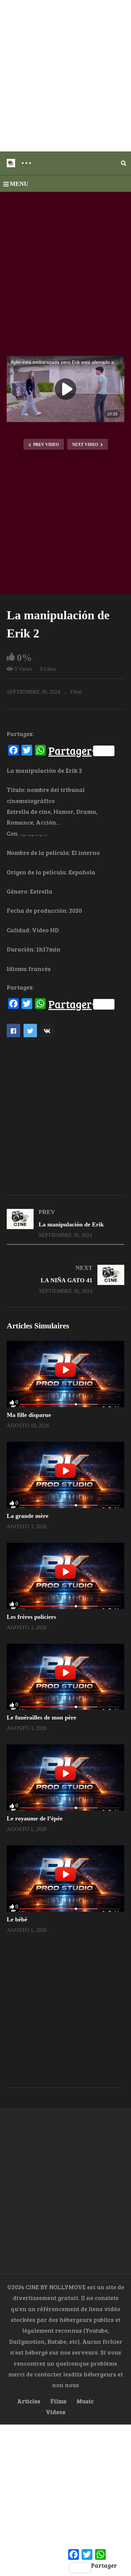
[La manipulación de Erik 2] (65, 1374)
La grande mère (28, 1516)
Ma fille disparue (29, 1415)
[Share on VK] (47, 1031)
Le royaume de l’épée (35, 1818)
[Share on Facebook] (13, 1031)
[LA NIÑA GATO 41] (65, 1279)
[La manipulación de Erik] (65, 1223)
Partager (70, 751)
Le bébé (17, 1919)
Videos (56, 2412)
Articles (29, 2401)
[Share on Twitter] (30, 1031)
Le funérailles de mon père (41, 1717)
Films (76, 692)
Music (85, 2401)
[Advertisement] (65, 76)
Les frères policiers (31, 1617)
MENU (19, 184)
